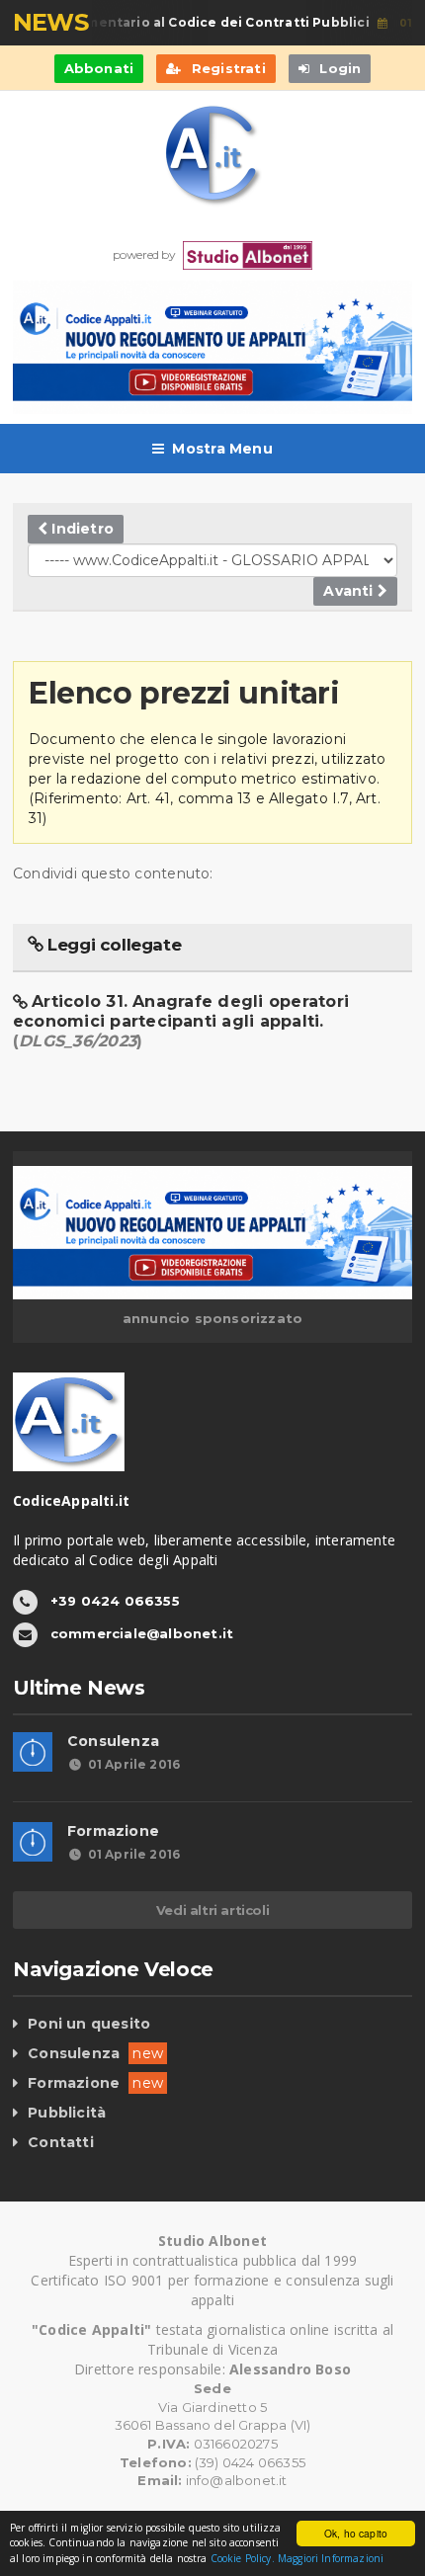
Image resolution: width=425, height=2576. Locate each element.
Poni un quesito (89, 2024)
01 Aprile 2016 (134, 1764)
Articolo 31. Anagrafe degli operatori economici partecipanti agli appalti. (181, 1021)
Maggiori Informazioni (331, 2558)
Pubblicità (67, 2113)
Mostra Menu (222, 449)
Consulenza (113, 1741)
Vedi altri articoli (212, 1910)
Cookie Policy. (243, 2558)
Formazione (113, 1831)
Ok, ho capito (356, 2533)
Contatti (61, 2142)
